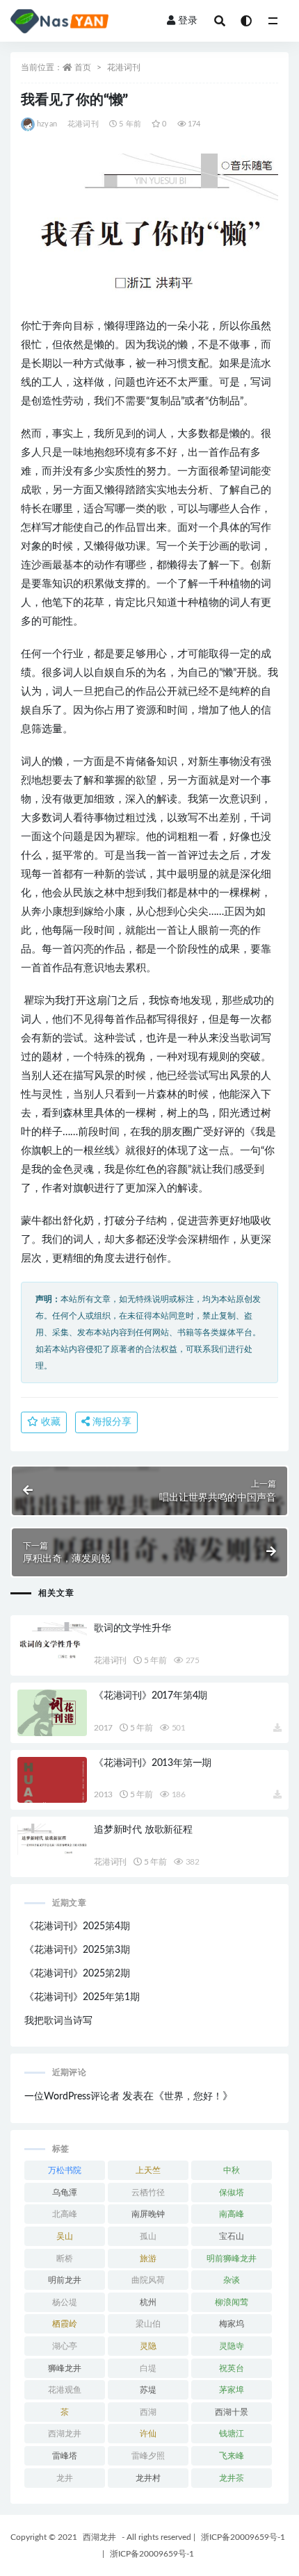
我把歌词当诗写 (58, 2021)
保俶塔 (232, 2193)
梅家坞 (232, 2324)
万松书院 (65, 2170)
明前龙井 (65, 2280)
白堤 (148, 2368)
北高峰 (65, 2214)
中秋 (232, 2170)
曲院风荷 (148, 2280)
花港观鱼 (65, 2390)
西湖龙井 (65, 2434)
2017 (103, 1728)
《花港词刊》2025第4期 (77, 1926)
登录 (188, 21)
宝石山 (232, 2236)
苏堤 (148, 2390)
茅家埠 (232, 2390)
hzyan (47, 124)
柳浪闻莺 (232, 2302)
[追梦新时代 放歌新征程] (52, 1839)
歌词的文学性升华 (132, 1628)
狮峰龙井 (65, 2368)
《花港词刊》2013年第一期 (153, 1763)
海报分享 (111, 1422)
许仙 (148, 2434)
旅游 (148, 2259)
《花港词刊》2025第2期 (77, 1974)
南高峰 (232, 2214)
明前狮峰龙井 (232, 2259)
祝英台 (232, 2368)
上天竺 (148, 2170)
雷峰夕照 (148, 2456)
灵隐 (148, 2346)
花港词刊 (124, 67)
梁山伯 (148, 2324)
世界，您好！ (193, 2097)
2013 (103, 1794)
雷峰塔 (65, 2456)
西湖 (148, 2412)
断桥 (65, 2259)
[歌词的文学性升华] (52, 1641)
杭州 (148, 2302)
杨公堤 (65, 2302)
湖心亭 (65, 2346)
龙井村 (148, 2478)
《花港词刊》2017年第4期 (151, 1696)
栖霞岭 (65, 2324)
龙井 (65, 2478)
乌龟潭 (65, 2193)
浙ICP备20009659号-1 (243, 2537)
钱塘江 (232, 2434)
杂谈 (232, 2280)
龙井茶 (232, 2478)
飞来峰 (232, 2456)
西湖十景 (232, 2412)
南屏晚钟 (148, 2214)
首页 (83, 67)
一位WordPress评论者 (72, 2097)
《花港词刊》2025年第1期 (82, 1997)
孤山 (148, 2236)
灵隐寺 (232, 2346)
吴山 (65, 2236)
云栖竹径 (148, 2193)
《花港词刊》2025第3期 (77, 1950)
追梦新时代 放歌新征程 (143, 1830)
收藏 (49, 1422)
